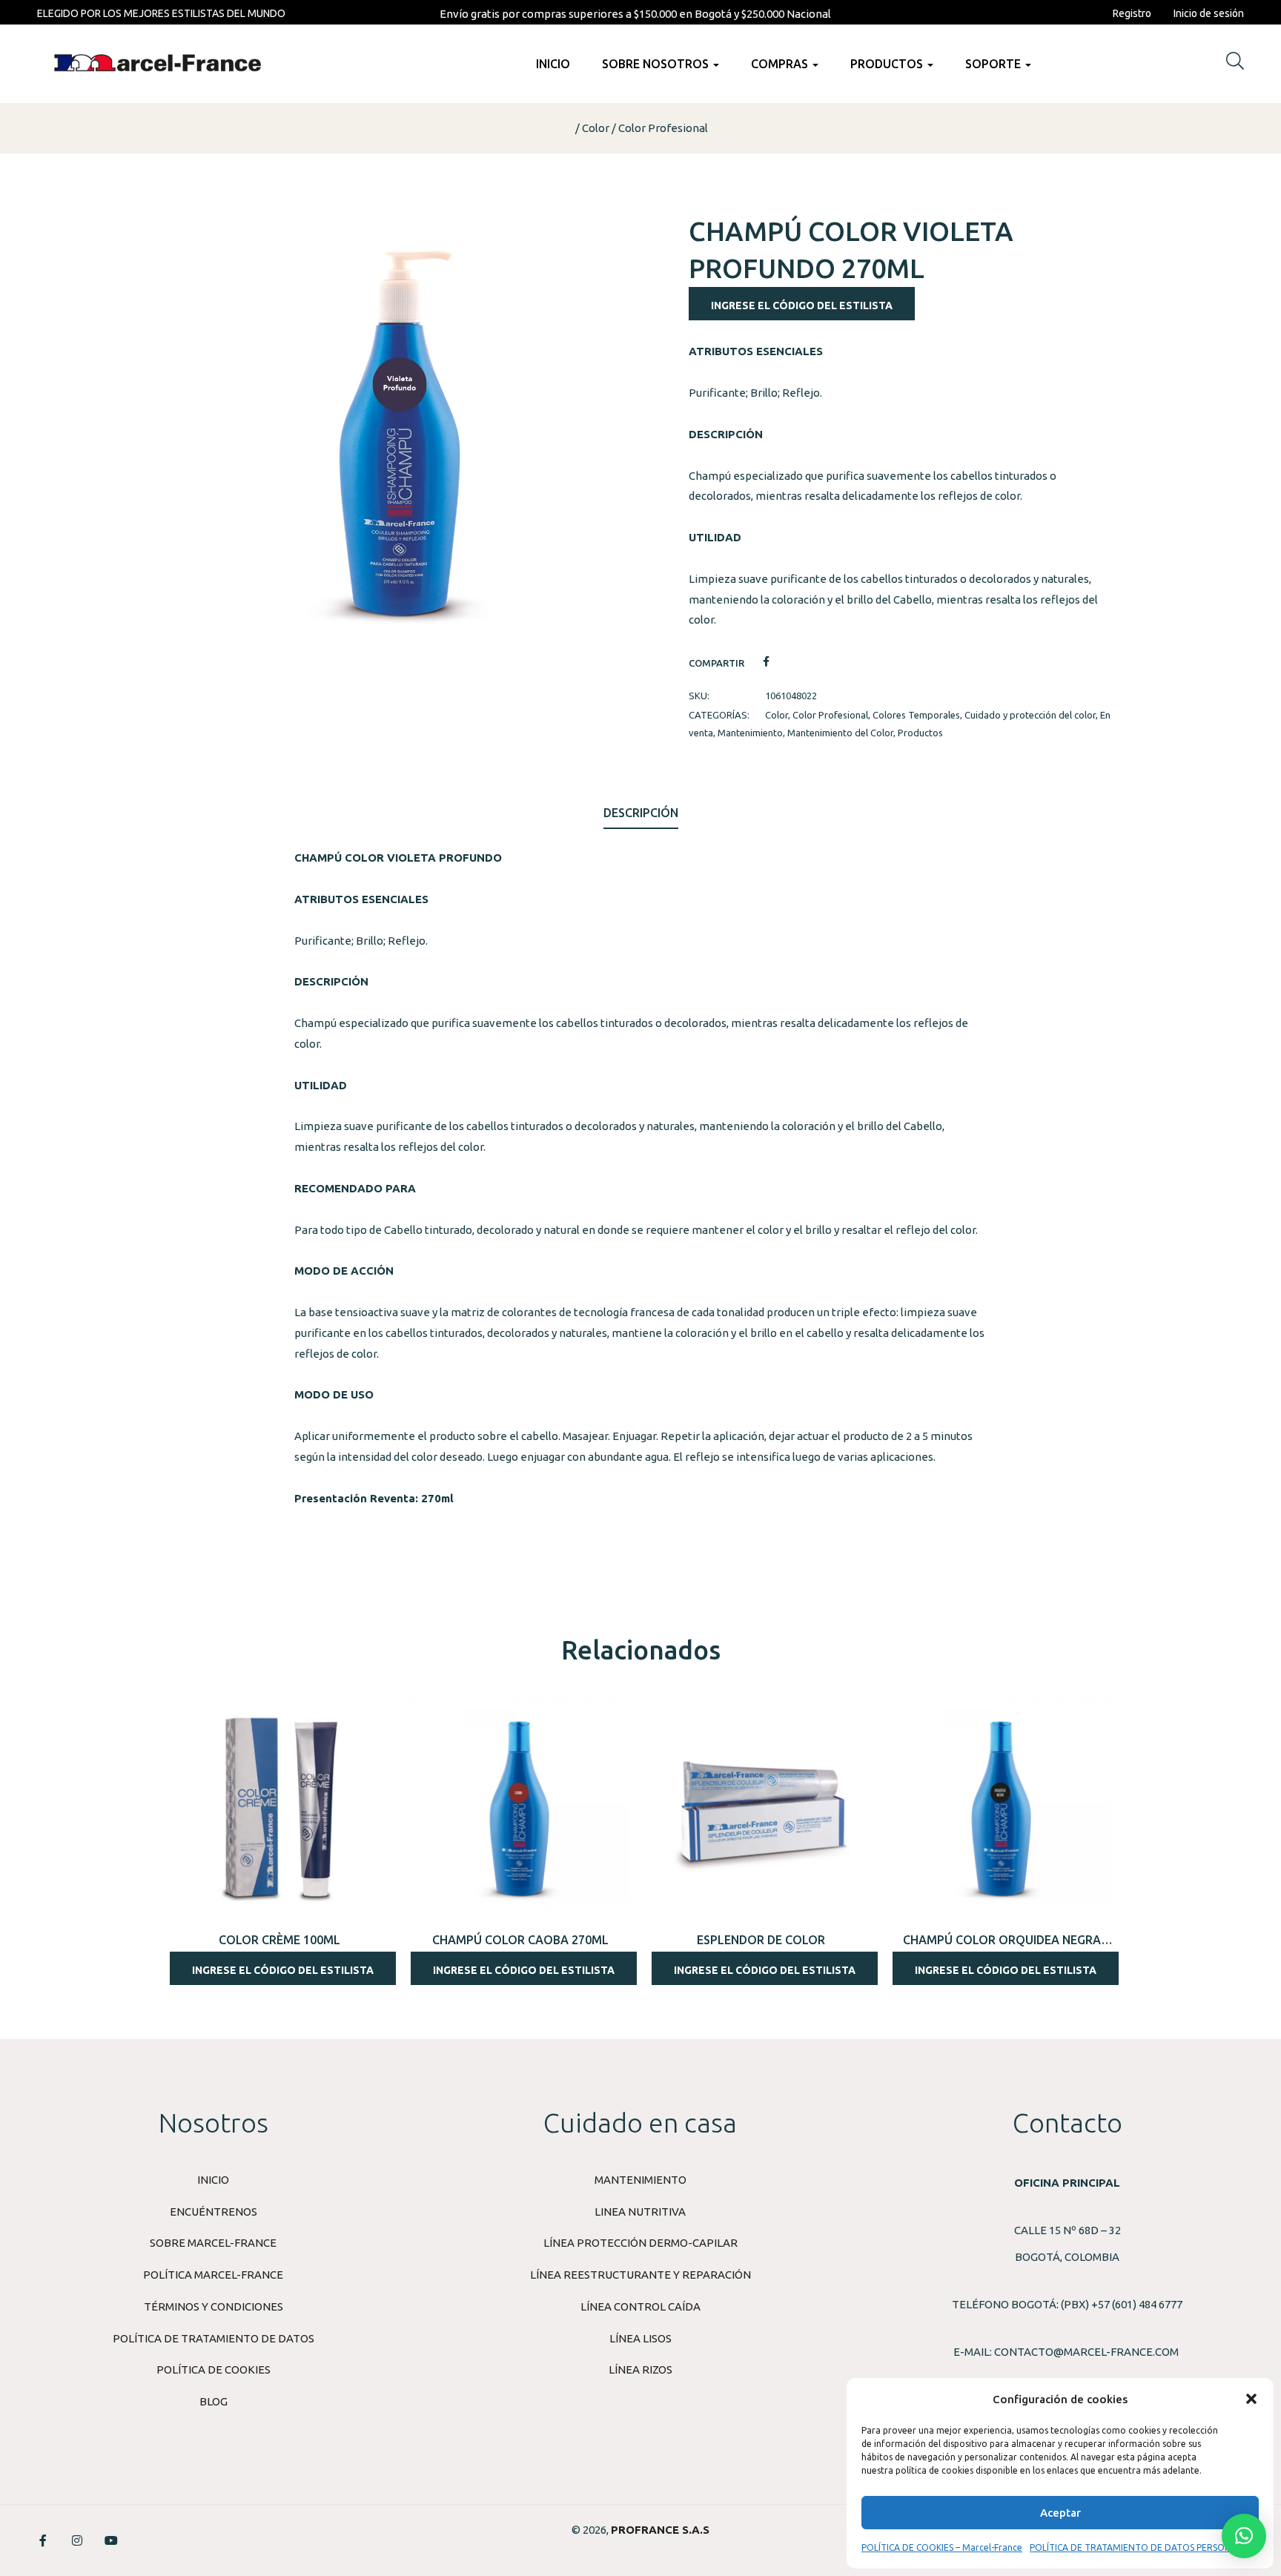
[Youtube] (111, 2540)
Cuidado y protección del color (1030, 715)
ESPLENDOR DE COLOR (761, 1940)
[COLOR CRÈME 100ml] (279, 1807)
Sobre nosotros (657, 64)
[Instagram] (77, 2540)
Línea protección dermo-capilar (640, 2243)
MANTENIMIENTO (640, 2180)
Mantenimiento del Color (840, 733)
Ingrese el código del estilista (802, 306)
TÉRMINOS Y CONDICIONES (213, 2306)
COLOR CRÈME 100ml (279, 1940)
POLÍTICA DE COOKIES (213, 2369)
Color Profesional (663, 128)
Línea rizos (640, 2369)
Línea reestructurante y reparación (640, 2275)
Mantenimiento (750, 733)
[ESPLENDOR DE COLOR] (761, 1807)
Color (596, 128)
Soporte (994, 64)
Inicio (553, 64)
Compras (781, 64)
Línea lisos (640, 2338)
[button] (1251, 2399)
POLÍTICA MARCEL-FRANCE (213, 2275)
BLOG (213, 2401)
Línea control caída (640, 2306)
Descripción (641, 813)
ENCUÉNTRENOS (213, 2212)
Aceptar (1060, 2513)
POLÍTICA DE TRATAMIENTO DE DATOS (213, 2338)
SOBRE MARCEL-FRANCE (213, 2243)
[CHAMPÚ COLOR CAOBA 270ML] (520, 1807)
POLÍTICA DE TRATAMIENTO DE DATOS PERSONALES (1141, 2547)
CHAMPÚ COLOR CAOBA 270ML (520, 1940)
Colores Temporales (916, 715)
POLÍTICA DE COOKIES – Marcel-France (942, 2547)
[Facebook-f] (43, 2540)
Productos (888, 64)
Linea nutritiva (640, 2212)
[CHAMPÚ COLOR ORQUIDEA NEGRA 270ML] (1002, 1807)
